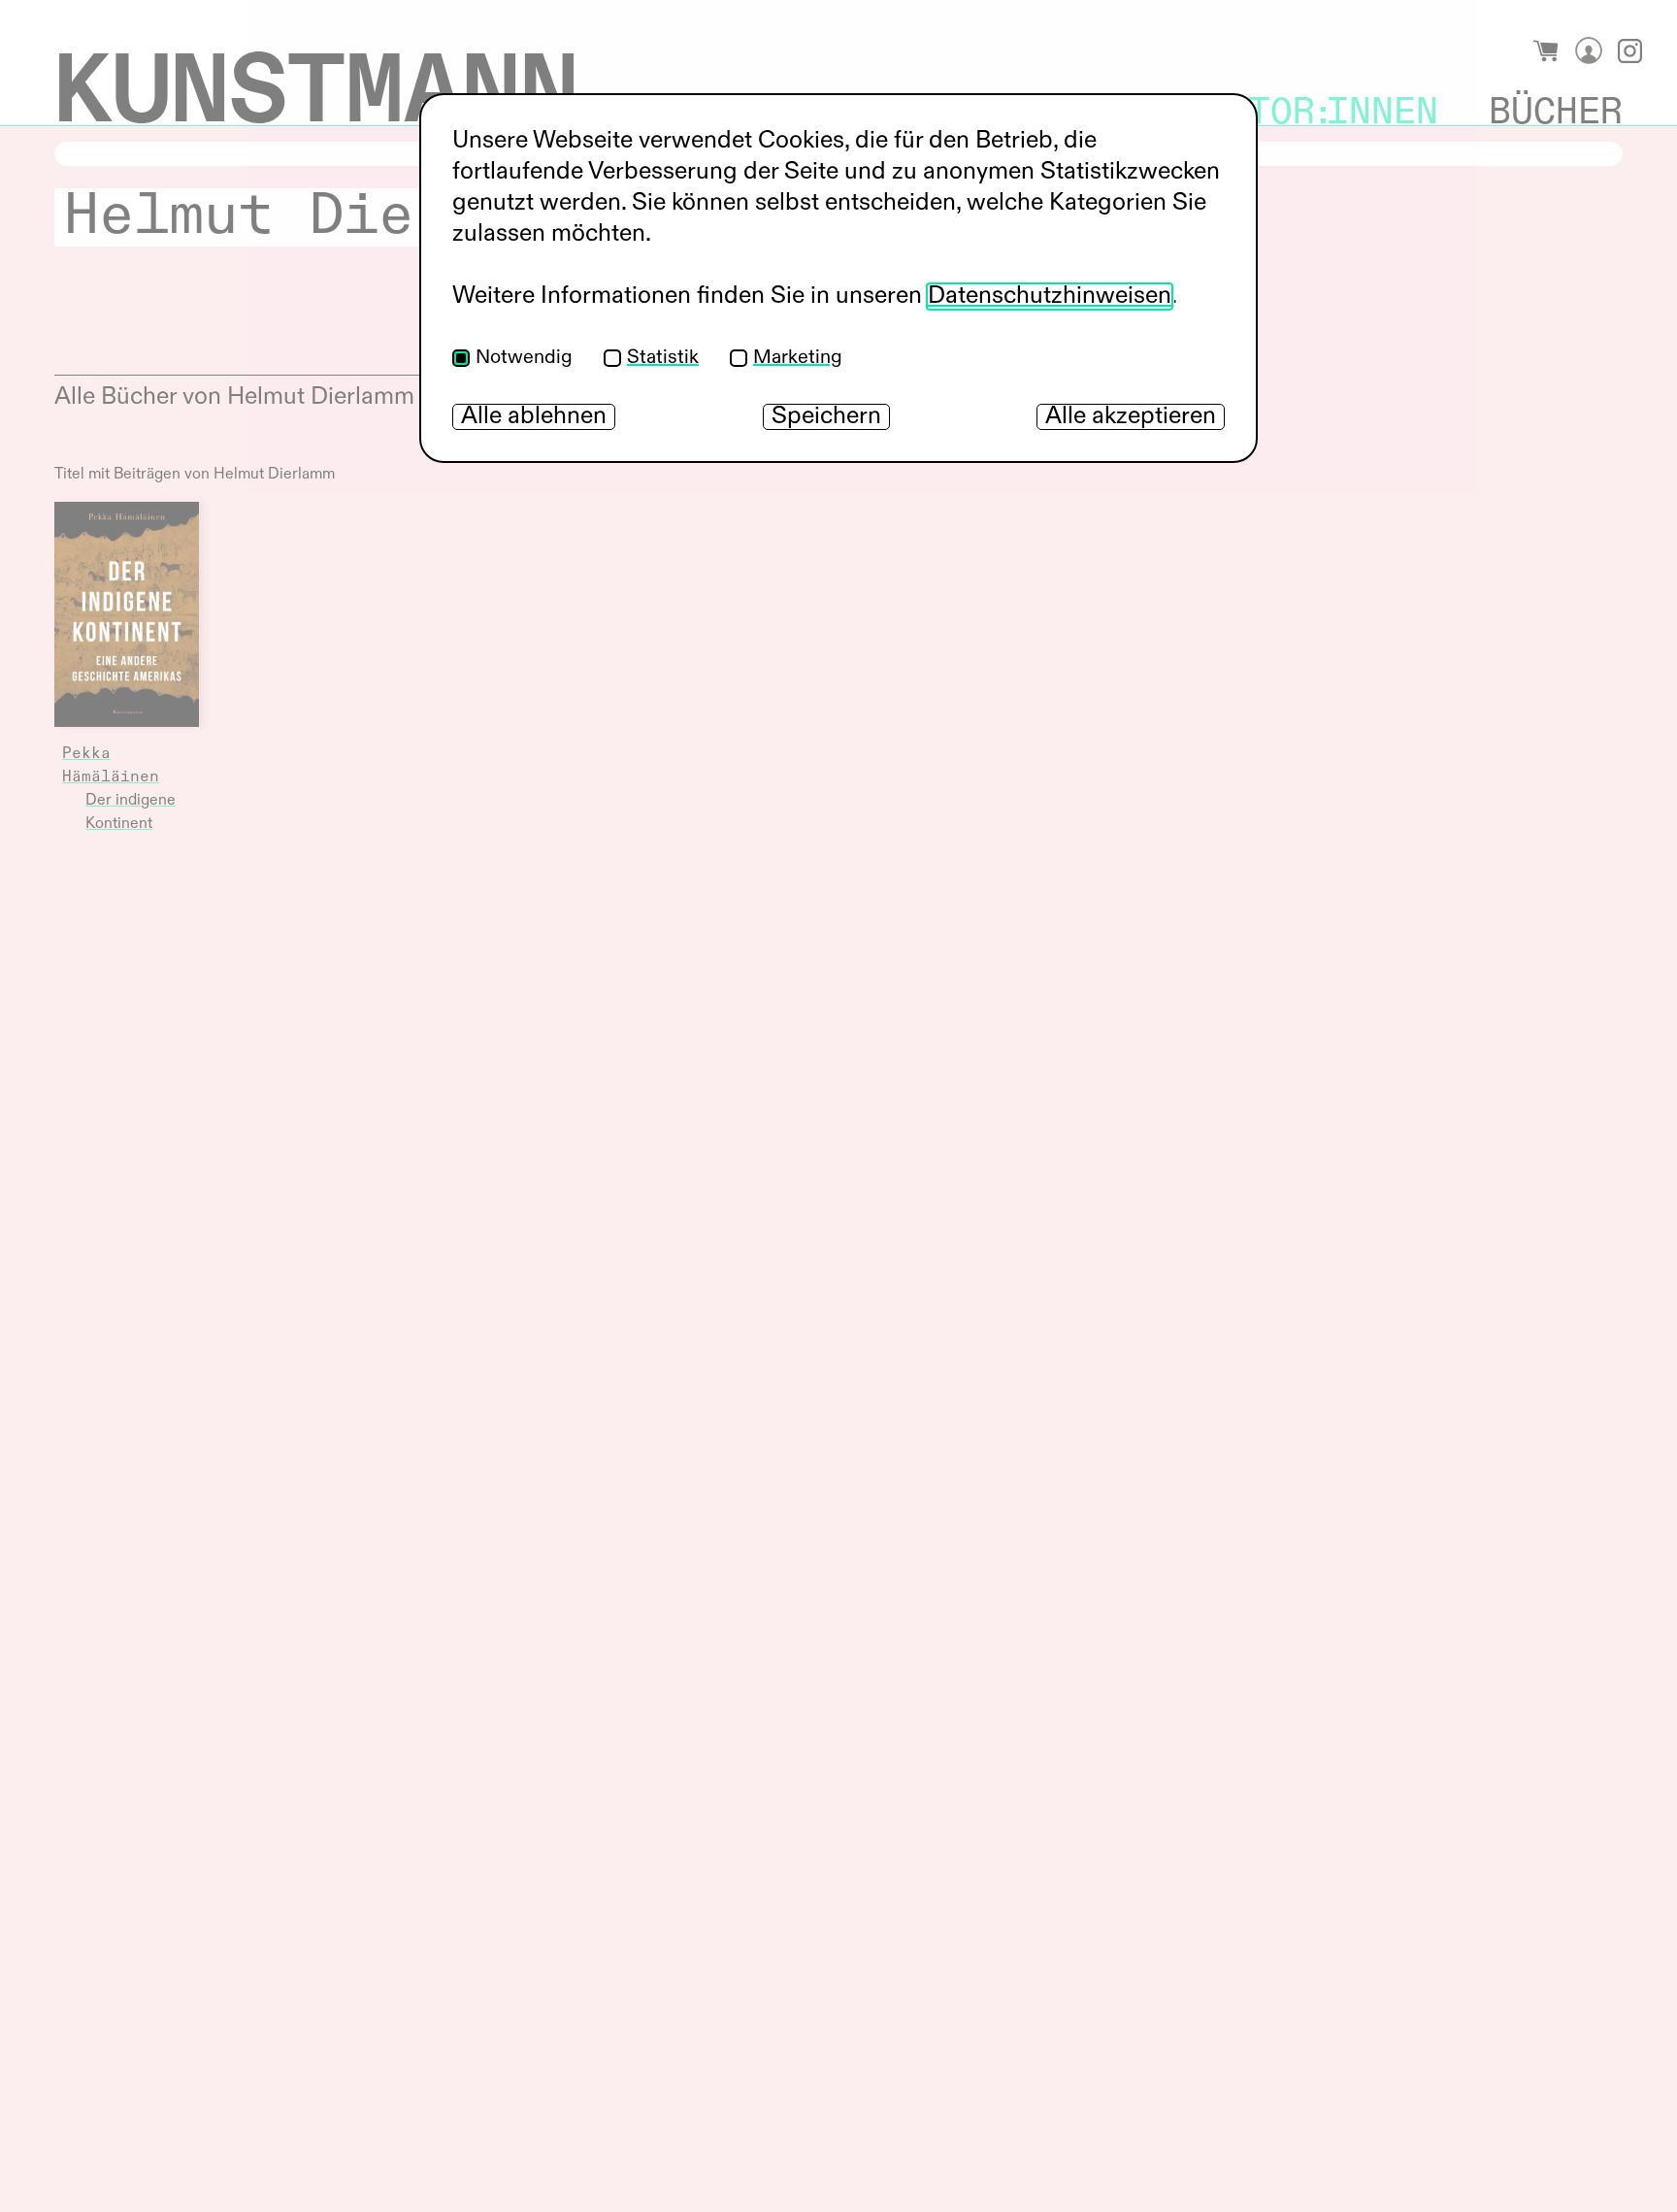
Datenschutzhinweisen (1050, 297)
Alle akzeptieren (1131, 417)
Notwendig (524, 358)
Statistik (663, 358)
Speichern (826, 417)
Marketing (798, 358)
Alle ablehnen (534, 417)
